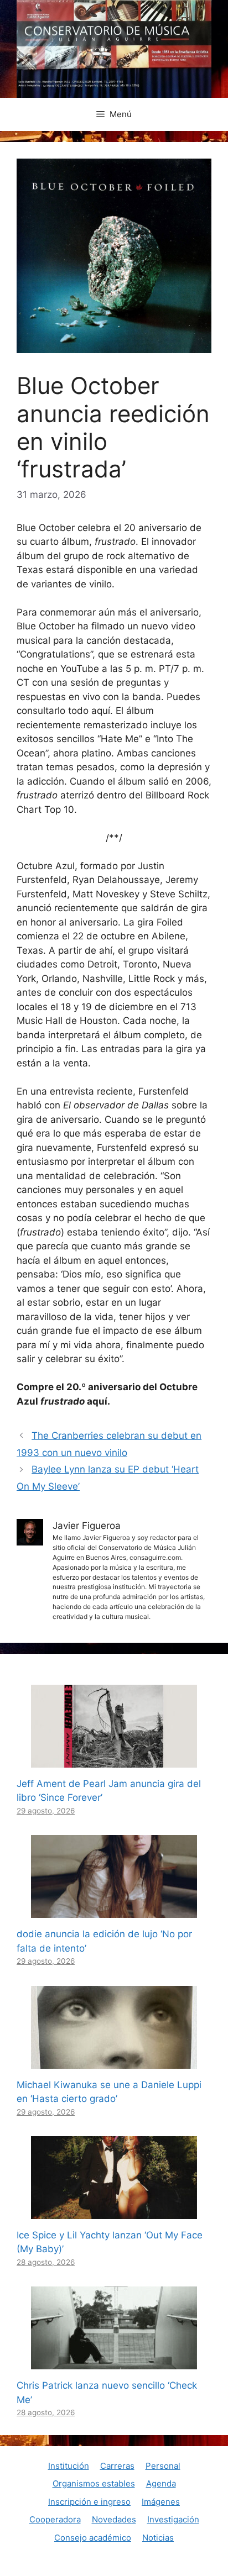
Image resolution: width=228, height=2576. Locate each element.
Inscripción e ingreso (89, 2502)
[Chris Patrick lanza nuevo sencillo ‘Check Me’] (114, 2362)
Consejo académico (93, 2538)
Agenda (161, 2483)
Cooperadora (55, 2519)
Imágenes (161, 2502)
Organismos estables (94, 2483)
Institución (69, 2466)
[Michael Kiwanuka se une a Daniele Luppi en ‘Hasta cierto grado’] (114, 2061)
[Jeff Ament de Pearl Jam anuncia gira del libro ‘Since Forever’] (114, 1760)
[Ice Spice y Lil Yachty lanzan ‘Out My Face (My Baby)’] (114, 2211)
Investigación (173, 2519)
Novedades (114, 2519)
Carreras (117, 2466)
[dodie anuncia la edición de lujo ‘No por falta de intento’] (114, 1911)
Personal (163, 2466)
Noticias (158, 2538)
